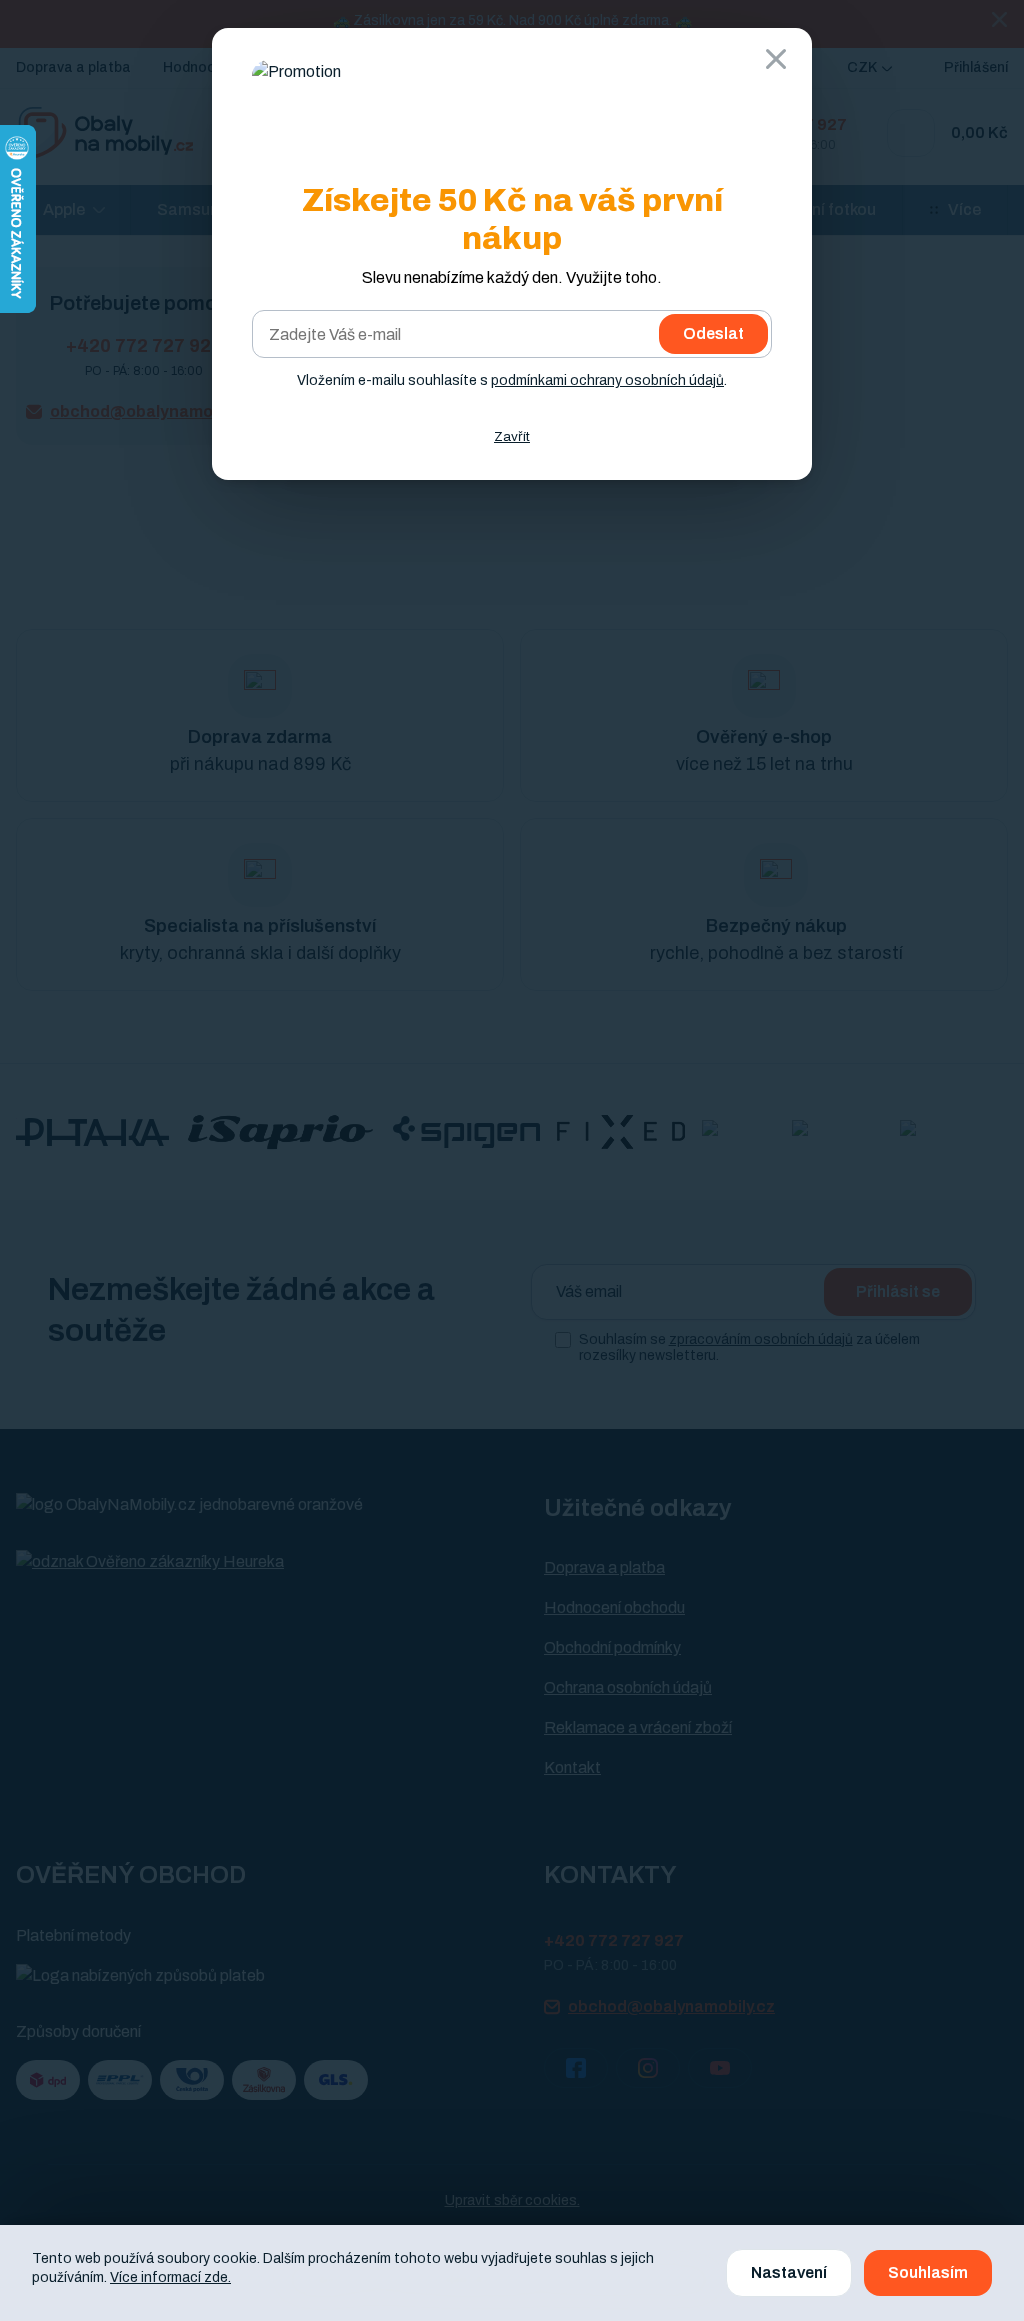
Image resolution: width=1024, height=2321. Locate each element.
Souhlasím (928, 2272)
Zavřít (512, 436)
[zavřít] (776, 59)
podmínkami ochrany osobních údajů (607, 380)
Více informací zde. (170, 2277)
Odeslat (713, 333)
